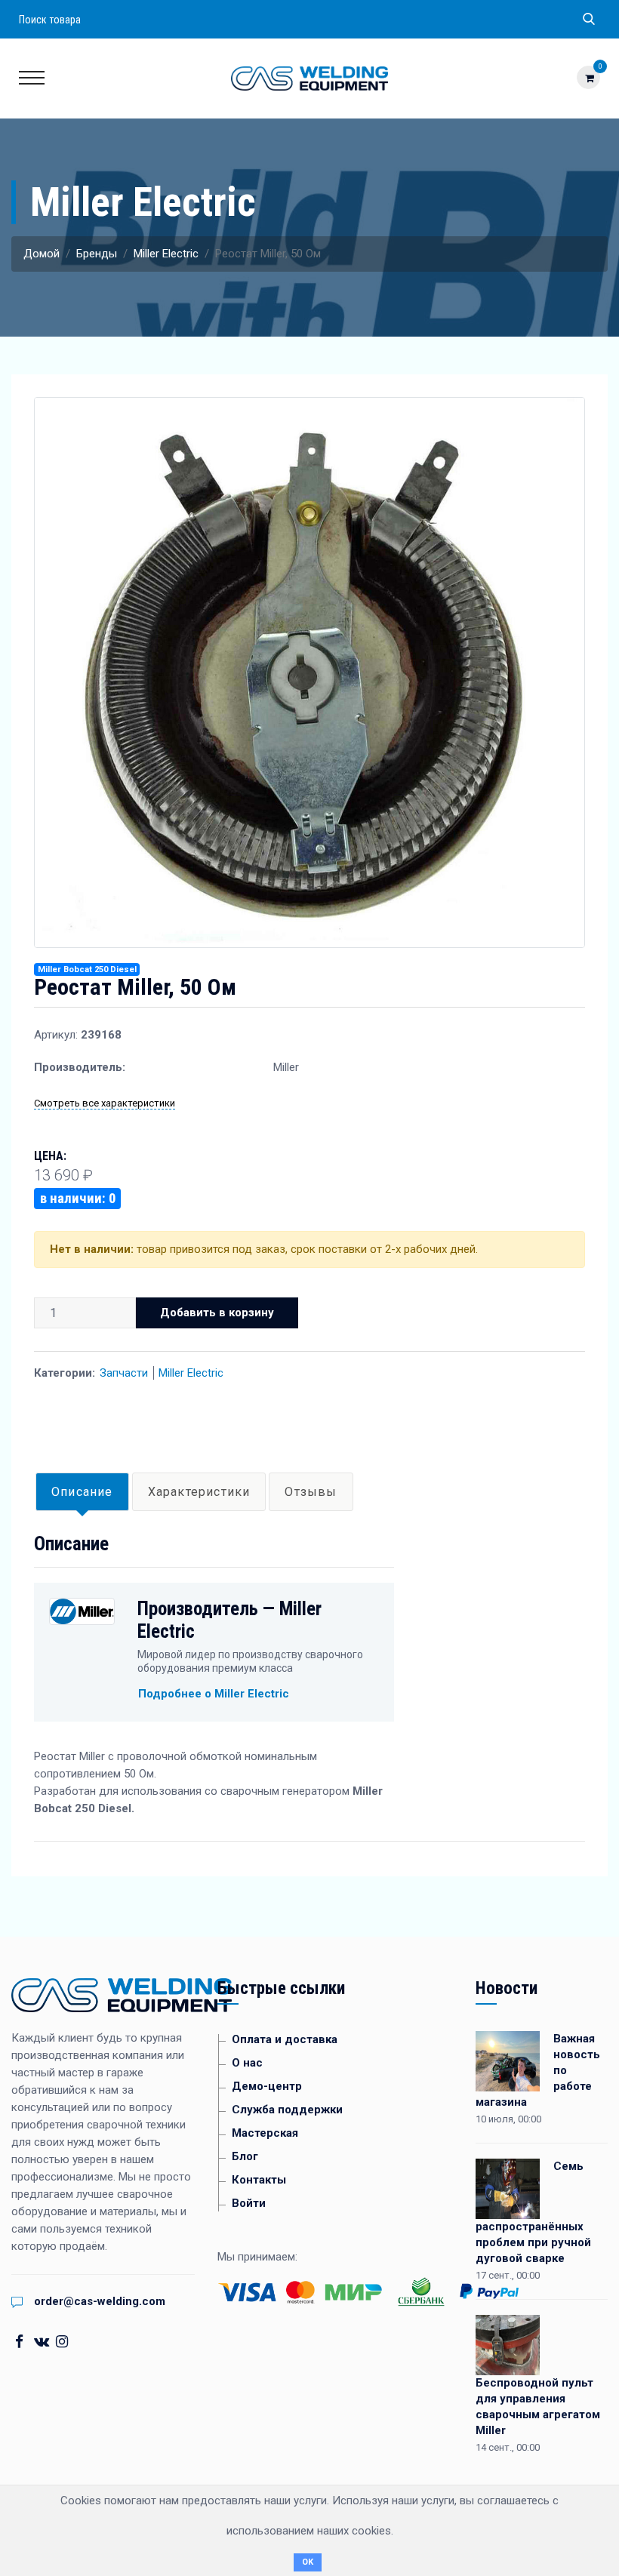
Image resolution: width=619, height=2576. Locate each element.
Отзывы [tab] (311, 1492)
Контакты (259, 2180)
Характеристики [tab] (199, 1492)
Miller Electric (166, 254)
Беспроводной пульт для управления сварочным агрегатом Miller (538, 2407)
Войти (249, 2203)
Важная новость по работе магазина (538, 2070)
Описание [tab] (82, 1492)
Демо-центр (267, 2086)
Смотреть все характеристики (105, 1103)
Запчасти (124, 1373)
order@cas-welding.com (100, 2301)
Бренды (97, 254)
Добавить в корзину (217, 1313)
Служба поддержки (287, 2110)
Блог (245, 2156)
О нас (247, 2063)
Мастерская (265, 2133)
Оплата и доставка (285, 2039)
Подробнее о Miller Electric (214, 1694)
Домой (42, 254)
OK (308, 2562)
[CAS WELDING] (309, 78)
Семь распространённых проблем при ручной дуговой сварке (533, 2212)
